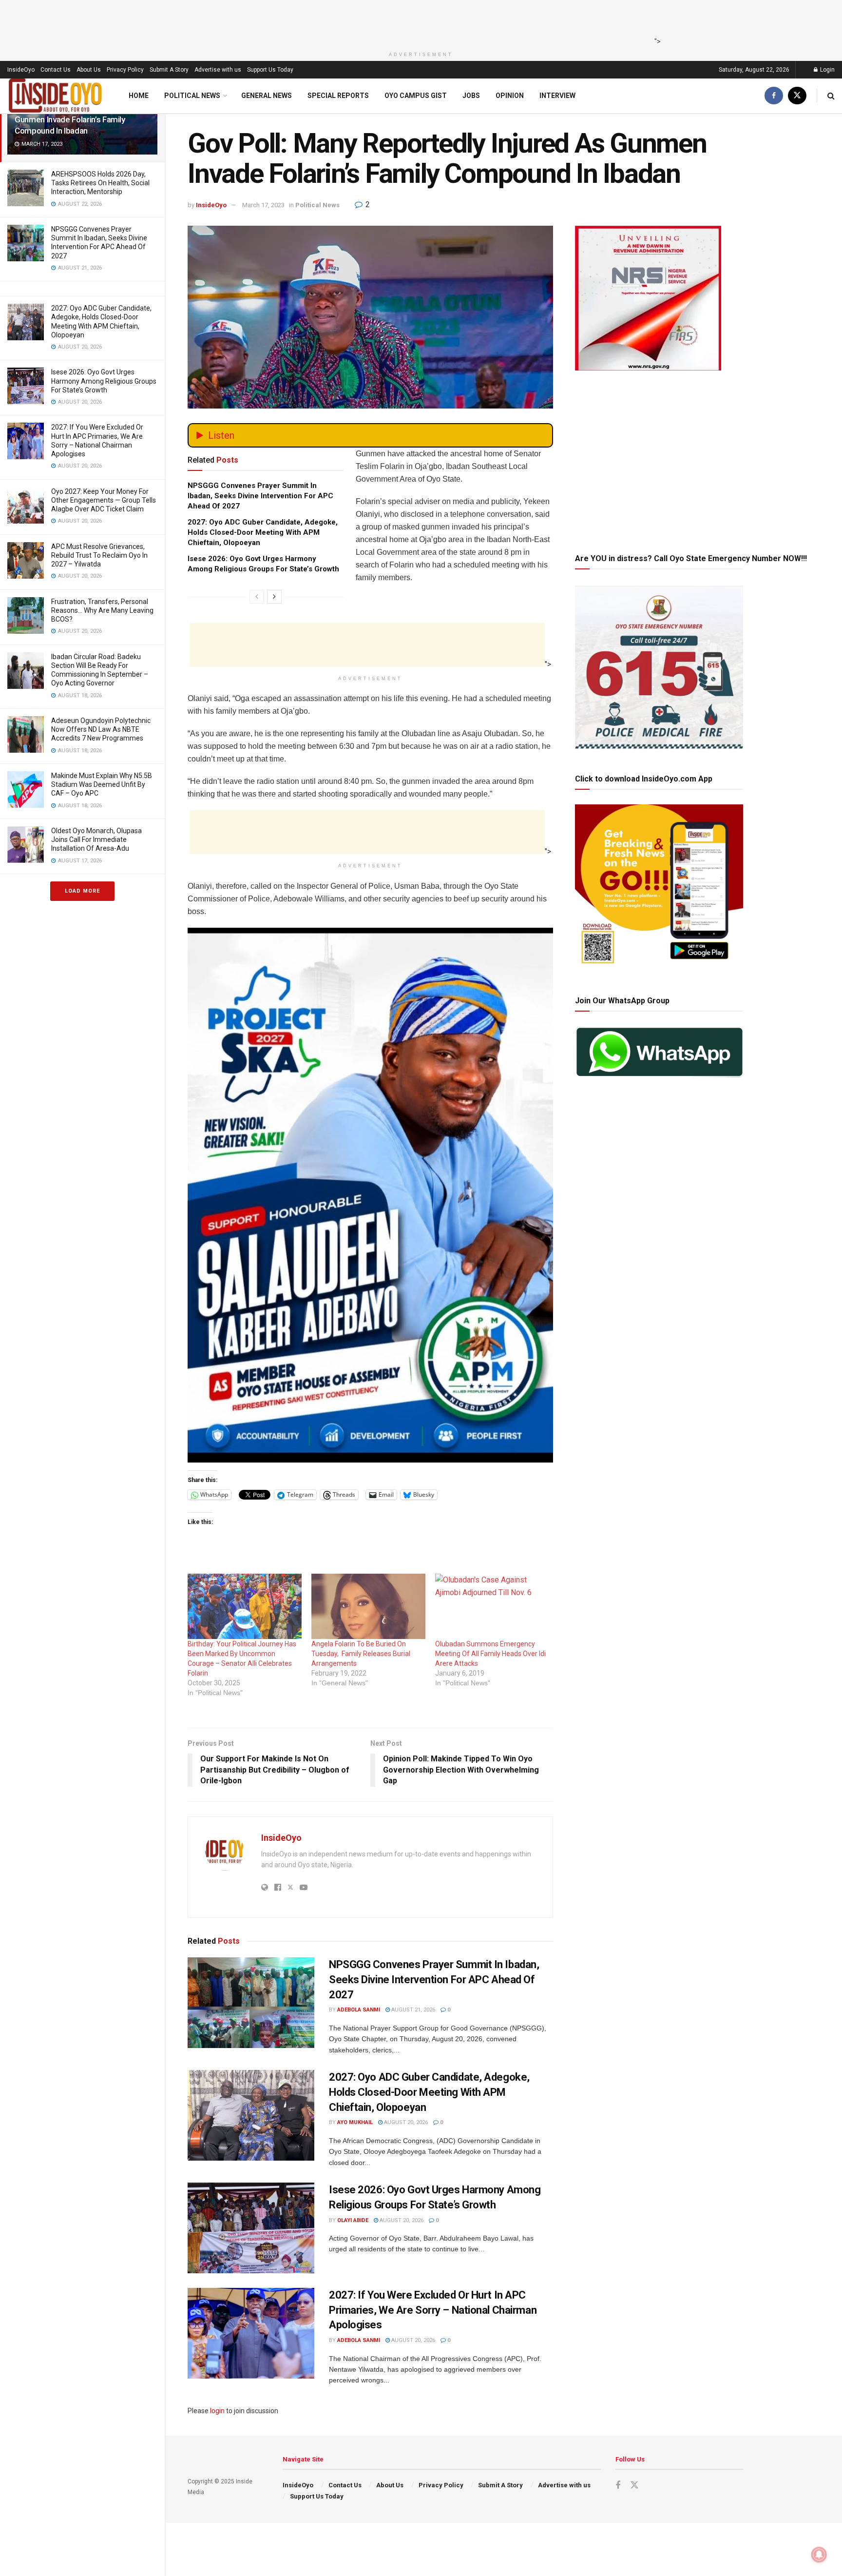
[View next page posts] (274, 597)
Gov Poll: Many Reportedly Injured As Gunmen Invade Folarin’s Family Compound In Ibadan (80, 119)
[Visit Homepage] (56, 96)
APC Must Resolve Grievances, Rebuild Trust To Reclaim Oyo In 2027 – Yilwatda (99, 555)
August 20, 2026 (405, 2122)
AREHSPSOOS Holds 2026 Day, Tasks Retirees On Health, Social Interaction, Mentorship (100, 183)
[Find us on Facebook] (774, 96)
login (217, 2411)
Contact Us (56, 70)
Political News (192, 96)
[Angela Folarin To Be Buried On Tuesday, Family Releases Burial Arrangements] (368, 1606)
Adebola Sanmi (359, 2010)
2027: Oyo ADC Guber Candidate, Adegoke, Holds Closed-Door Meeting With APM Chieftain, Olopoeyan (263, 532)
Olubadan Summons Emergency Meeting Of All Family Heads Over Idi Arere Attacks (490, 1654)
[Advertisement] (418, 22)
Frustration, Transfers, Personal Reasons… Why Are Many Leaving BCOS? (102, 610)
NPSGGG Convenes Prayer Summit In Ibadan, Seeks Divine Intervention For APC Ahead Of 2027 (260, 496)
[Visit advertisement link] (370, 1195)
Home (139, 96)
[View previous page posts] (257, 597)
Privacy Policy (125, 70)
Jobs (471, 96)
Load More (82, 891)
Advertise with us (218, 70)
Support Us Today (270, 70)
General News (267, 96)
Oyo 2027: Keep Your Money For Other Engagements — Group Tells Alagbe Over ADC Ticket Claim (104, 500)
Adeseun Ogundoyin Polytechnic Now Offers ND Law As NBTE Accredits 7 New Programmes (101, 729)
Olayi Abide (353, 2220)
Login (827, 70)
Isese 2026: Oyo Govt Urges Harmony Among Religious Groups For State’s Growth (104, 381)
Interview (557, 96)
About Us (89, 70)
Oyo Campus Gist (416, 96)
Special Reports (338, 96)
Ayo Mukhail (355, 2122)
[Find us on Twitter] (797, 96)
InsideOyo (21, 70)
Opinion (510, 96)
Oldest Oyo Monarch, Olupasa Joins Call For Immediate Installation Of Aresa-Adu (96, 839)
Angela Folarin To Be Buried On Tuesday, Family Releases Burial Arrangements (361, 1654)
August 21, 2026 (412, 2010)
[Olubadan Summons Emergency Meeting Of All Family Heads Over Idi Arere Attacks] (492, 1606)
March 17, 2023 (263, 205)
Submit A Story (169, 70)
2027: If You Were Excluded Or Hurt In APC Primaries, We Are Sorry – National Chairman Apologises (433, 2310)
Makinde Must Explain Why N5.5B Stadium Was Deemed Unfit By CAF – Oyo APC (102, 784)
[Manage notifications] (819, 2555)
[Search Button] (831, 96)
